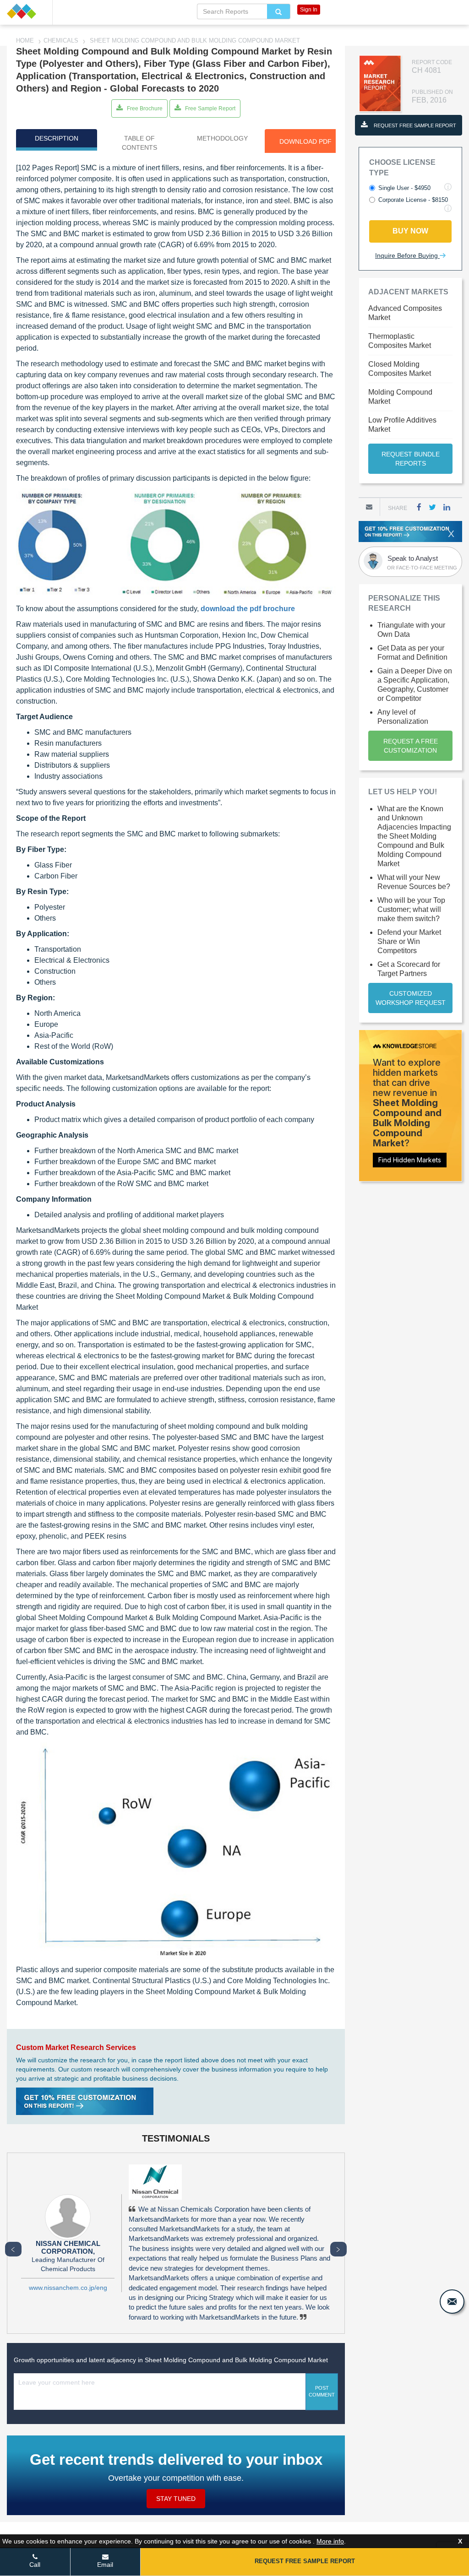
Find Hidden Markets (410, 1160)
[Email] (369, 507)
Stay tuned (176, 2499)
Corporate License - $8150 (413, 200)
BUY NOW (410, 231)
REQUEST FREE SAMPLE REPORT (414, 125)
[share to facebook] (419, 507)
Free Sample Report (210, 108)
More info (330, 2541)
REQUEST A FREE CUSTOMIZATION (411, 746)
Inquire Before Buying (407, 255)
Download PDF (305, 141)
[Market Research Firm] (26, 11)
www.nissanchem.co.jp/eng (68, 2288)
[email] (452, 2302)
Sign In (309, 10)
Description (57, 138)
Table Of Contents (139, 143)
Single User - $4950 (404, 188)
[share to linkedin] (447, 507)
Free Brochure (144, 108)
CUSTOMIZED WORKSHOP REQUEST (411, 998)
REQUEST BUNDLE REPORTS (411, 459)
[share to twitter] (432, 507)
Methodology (222, 138)
